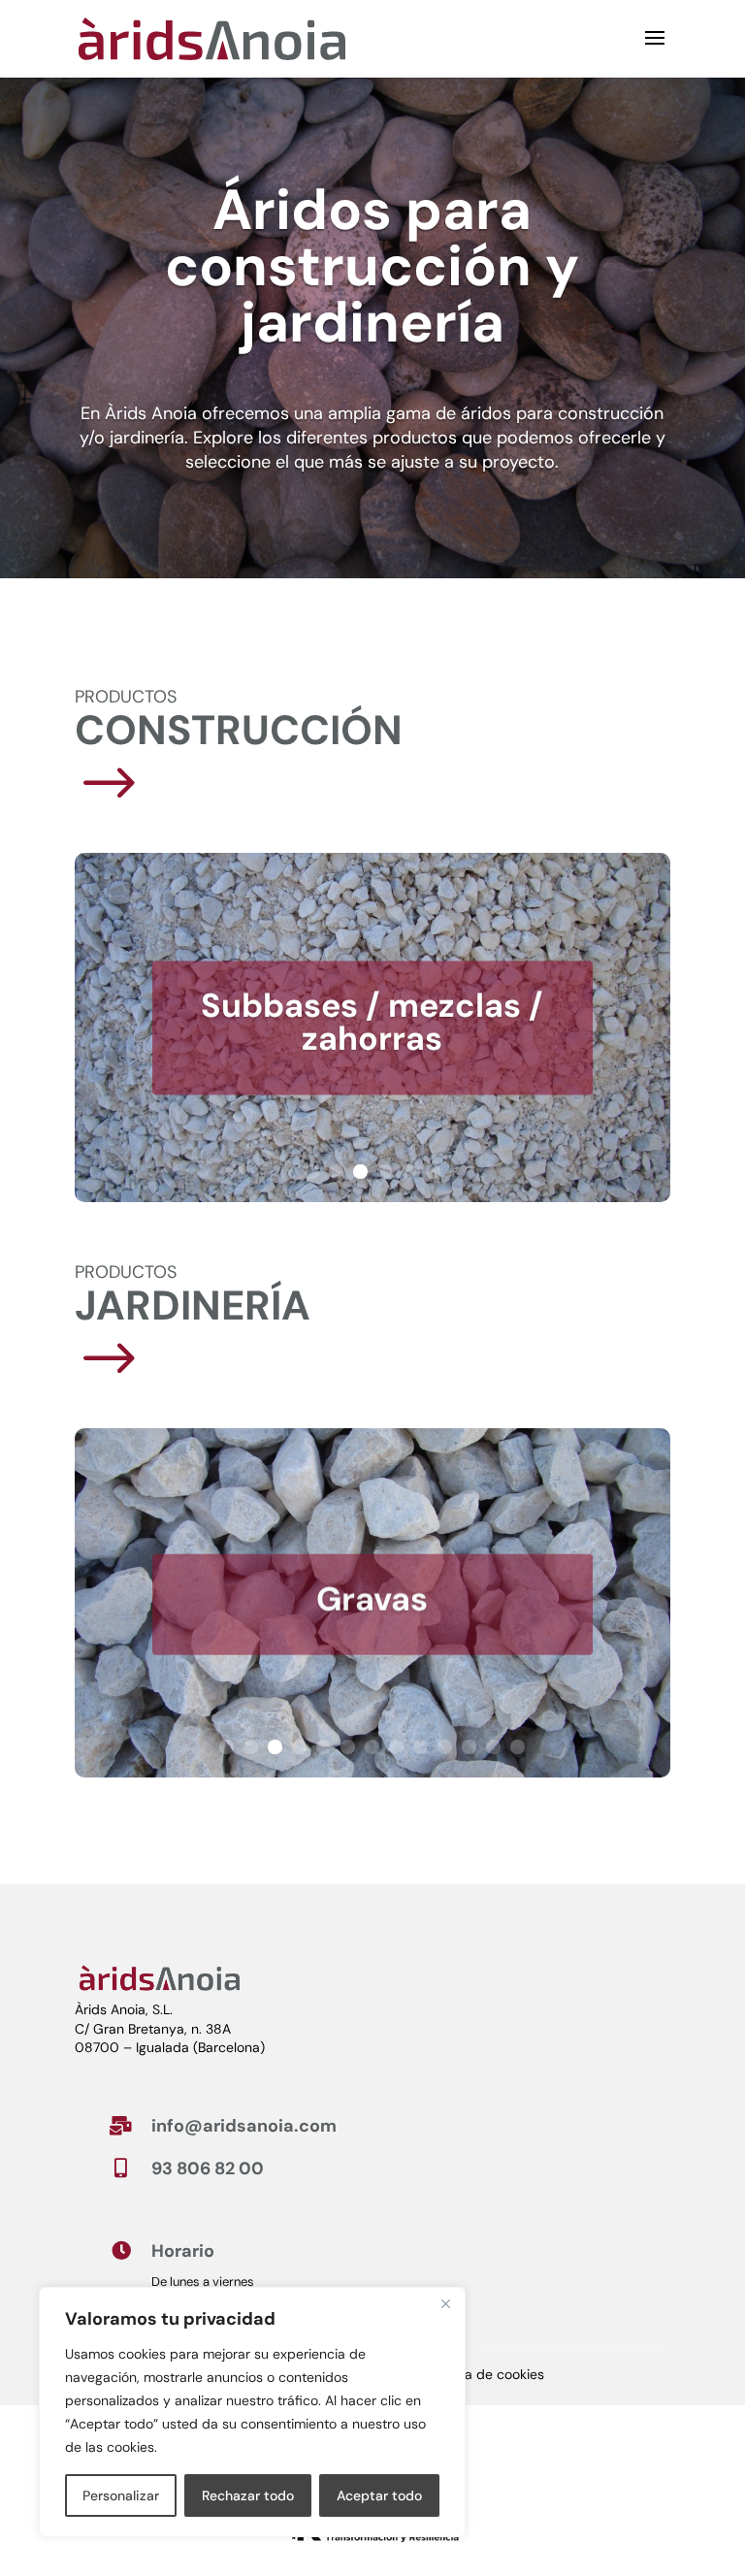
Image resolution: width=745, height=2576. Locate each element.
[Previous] (77, 1027)
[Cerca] (445, 2303)
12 (493, 1747)
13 (518, 1747)
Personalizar (121, 2495)
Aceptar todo (379, 2495)
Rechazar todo (248, 2495)
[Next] (668, 1027)
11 (469, 1747)
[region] (252, 2412)
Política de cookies (486, 2375)
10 (445, 1747)
